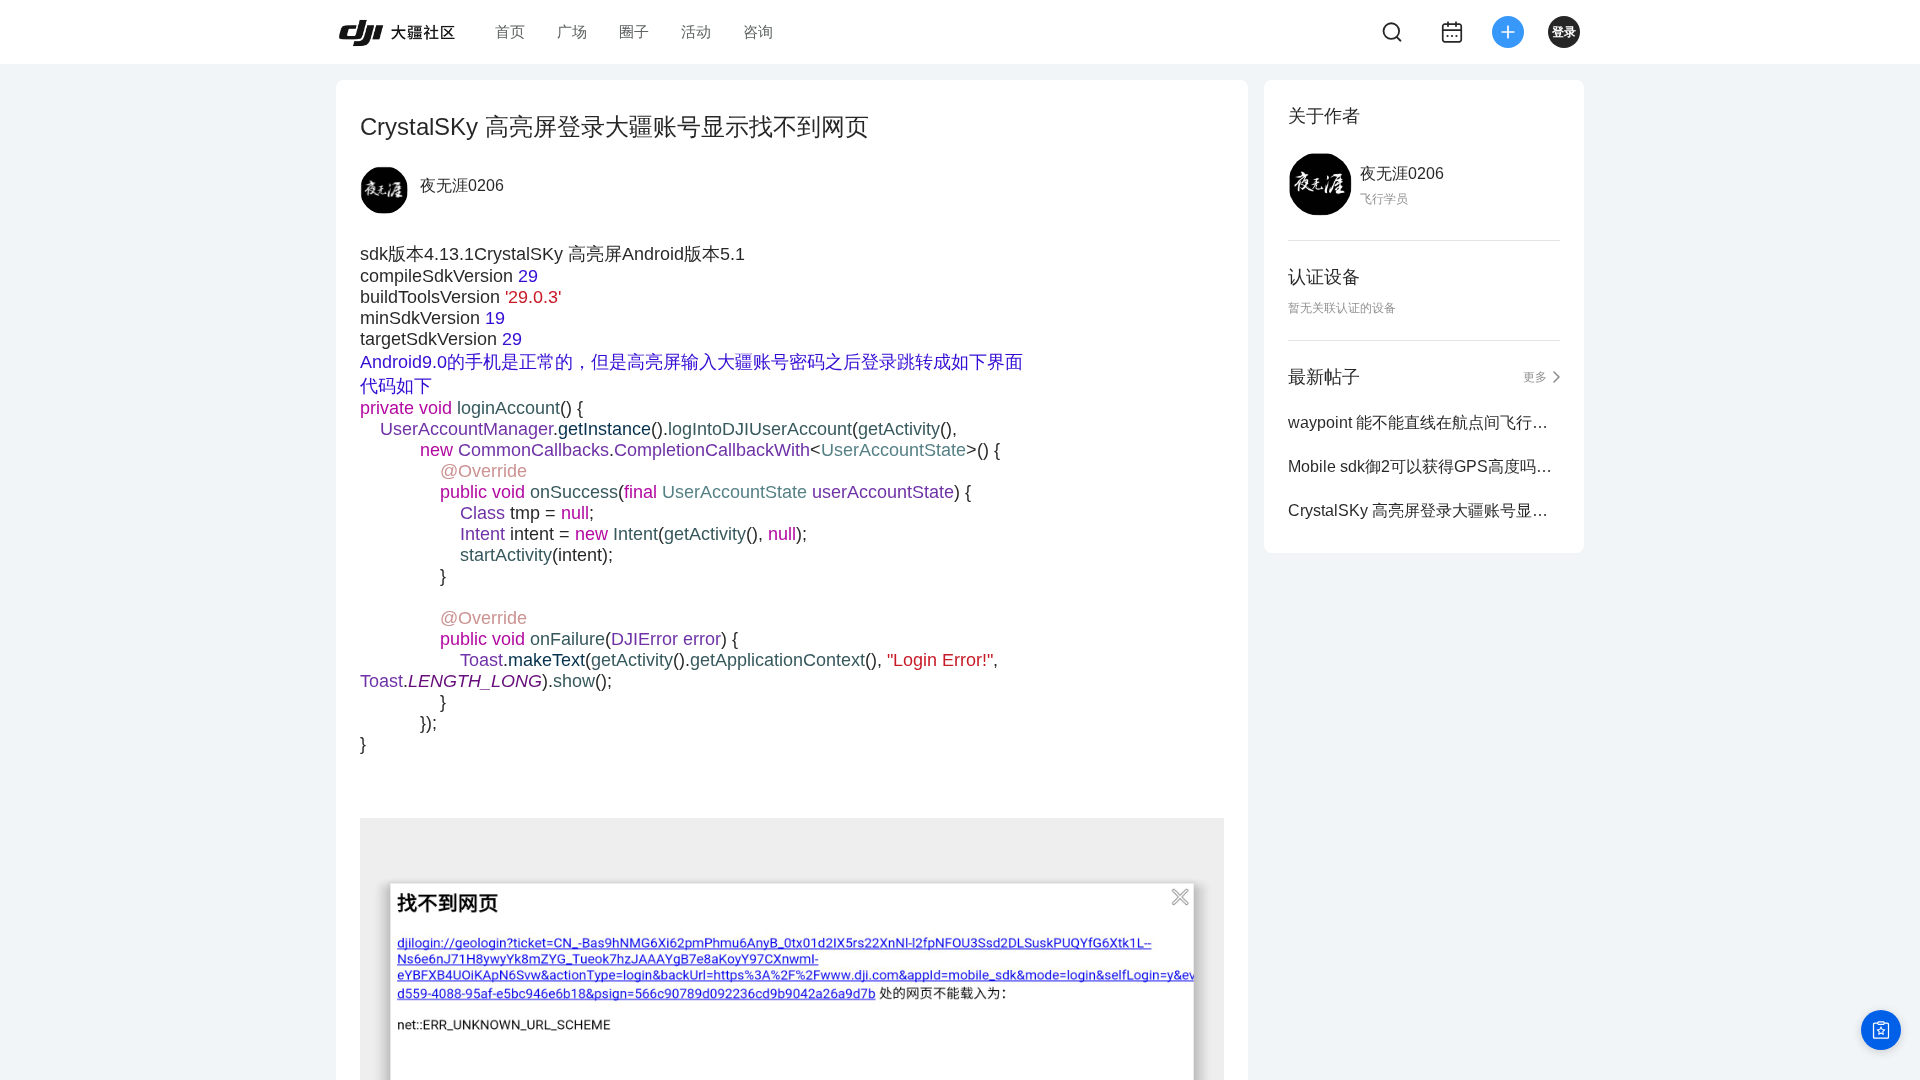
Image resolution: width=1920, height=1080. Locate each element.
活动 (696, 31)
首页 (510, 31)
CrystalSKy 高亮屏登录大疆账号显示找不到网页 (1424, 510)
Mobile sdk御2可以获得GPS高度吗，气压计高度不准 (1424, 466)
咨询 (758, 31)
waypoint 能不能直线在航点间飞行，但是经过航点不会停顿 (1424, 422)
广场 (572, 31)
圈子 (634, 31)
